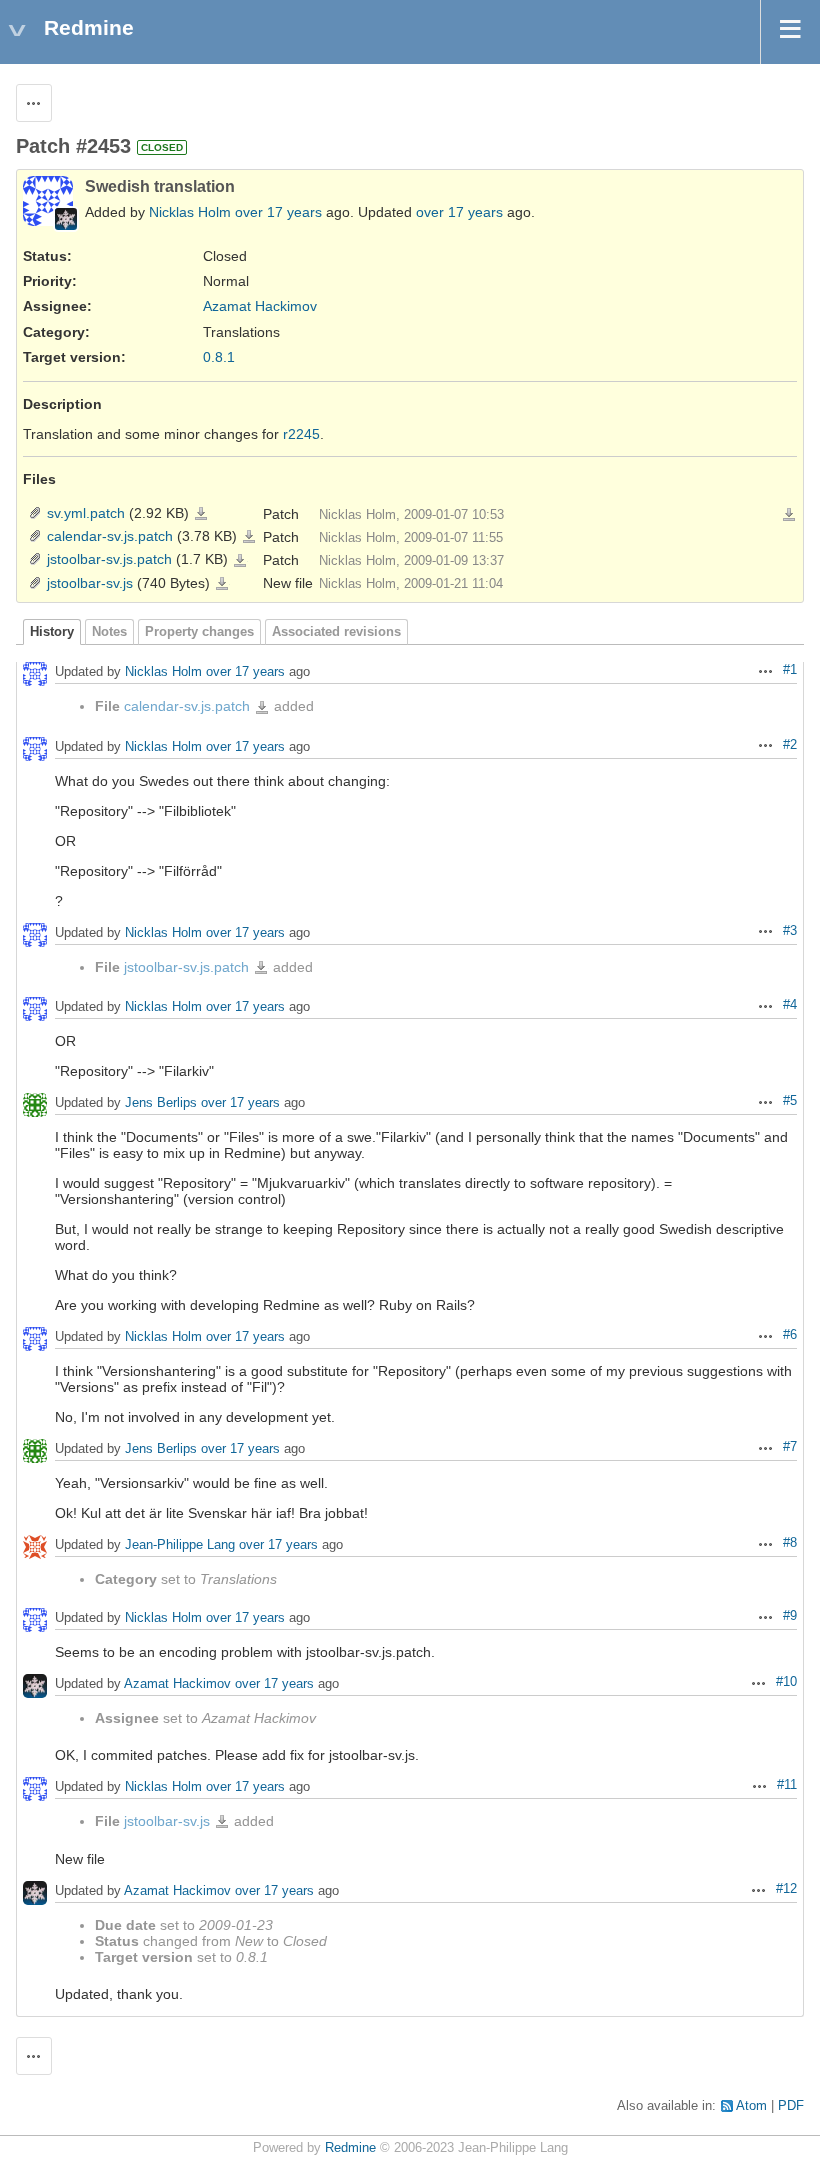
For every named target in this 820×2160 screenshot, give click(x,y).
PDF (791, 2106)
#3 (790, 931)
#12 (786, 1889)
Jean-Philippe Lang (180, 1544)
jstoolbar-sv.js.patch (109, 559)
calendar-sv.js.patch (110, 536)
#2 (790, 745)
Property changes (199, 632)
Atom (751, 2106)
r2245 (301, 434)
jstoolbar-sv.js (90, 583)
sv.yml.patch (86, 513)
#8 (790, 1543)
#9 (790, 1616)
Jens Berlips (161, 1102)
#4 (790, 1005)
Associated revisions (336, 632)
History (52, 632)
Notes (109, 632)
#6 (790, 1335)
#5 (790, 1101)
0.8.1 (219, 357)
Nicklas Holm (190, 212)
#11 (787, 1785)
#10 (786, 1682)
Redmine (350, 2148)
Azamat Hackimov (260, 306)
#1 (790, 670)
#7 (790, 1447)
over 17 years (278, 212)
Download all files (789, 515)
